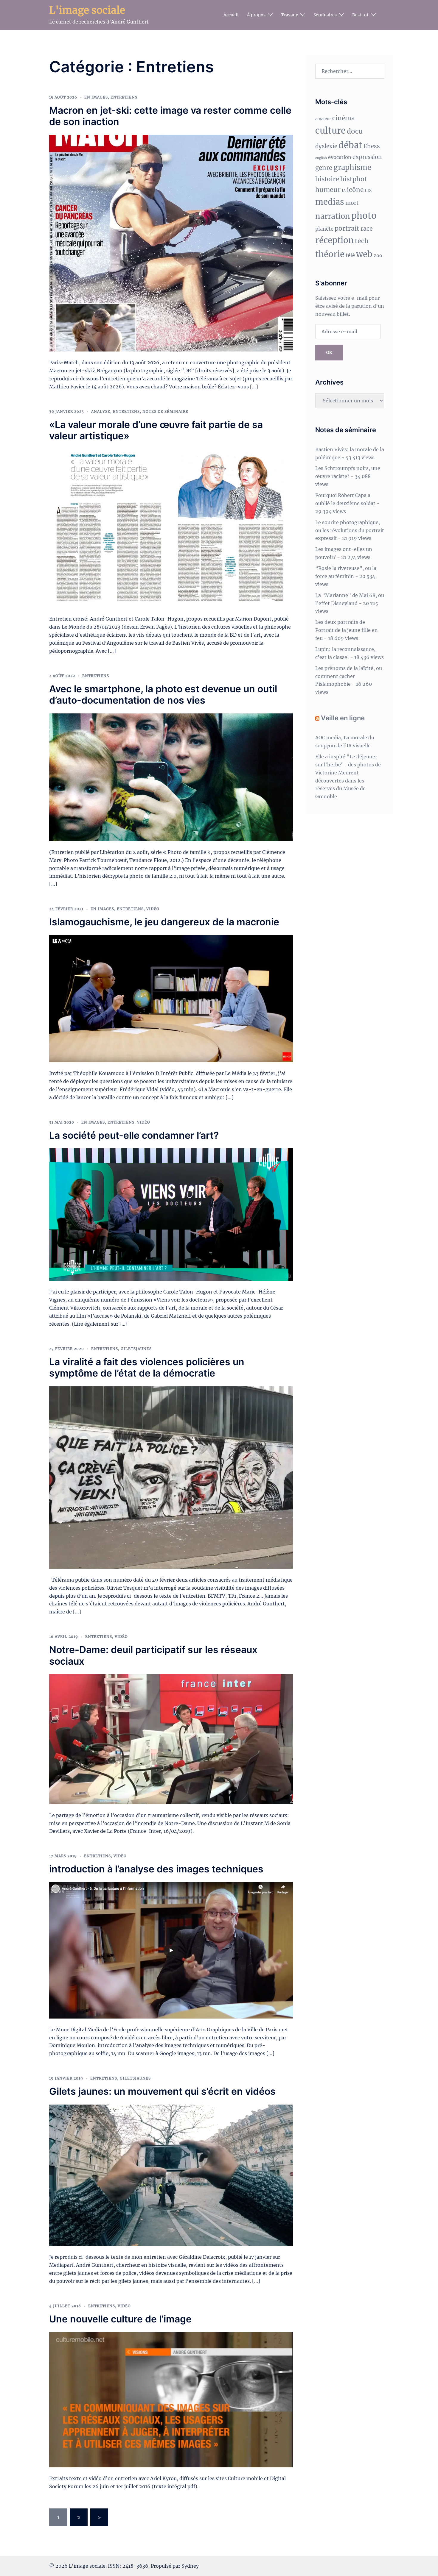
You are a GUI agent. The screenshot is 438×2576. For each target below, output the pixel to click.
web (364, 254)
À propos (256, 15)
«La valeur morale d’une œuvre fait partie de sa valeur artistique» (156, 430)
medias (330, 202)
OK (329, 352)
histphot (354, 179)
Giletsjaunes (136, 1349)
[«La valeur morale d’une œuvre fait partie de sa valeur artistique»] (171, 528)
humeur (328, 190)
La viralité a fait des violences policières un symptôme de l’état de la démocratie (147, 1367)
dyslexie (326, 146)
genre (324, 168)
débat (350, 145)
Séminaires (325, 15)
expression (367, 157)
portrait (347, 228)
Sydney (190, 2566)
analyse (101, 411)
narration (333, 216)
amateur (323, 119)
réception (334, 240)
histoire (327, 179)
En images (96, 97)
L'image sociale (87, 10)
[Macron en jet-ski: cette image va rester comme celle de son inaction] (171, 243)
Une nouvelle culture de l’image (120, 2319)
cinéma (344, 118)
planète (324, 229)
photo (364, 216)
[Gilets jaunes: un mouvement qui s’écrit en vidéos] (171, 2175)
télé (350, 256)
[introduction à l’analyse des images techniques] (171, 1950)
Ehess (372, 146)
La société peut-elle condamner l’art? (134, 1135)
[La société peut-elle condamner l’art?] (171, 1214)
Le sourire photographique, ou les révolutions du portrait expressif (350, 530)
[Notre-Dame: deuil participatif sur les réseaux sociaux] (171, 1739)
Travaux (289, 15)
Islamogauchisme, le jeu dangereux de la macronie (164, 922)
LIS (368, 190)
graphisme (352, 167)
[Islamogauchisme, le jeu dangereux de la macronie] (171, 998)
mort (352, 203)
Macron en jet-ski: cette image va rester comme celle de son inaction (170, 116)
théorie (330, 254)
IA (344, 191)
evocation (340, 157)
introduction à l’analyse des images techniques (156, 1869)
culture (330, 131)
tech (362, 241)
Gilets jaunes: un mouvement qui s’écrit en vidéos (162, 2091)
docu (355, 131)
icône (355, 190)
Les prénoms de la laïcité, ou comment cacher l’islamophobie (349, 676)
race (367, 229)
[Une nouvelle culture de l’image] (171, 2399)
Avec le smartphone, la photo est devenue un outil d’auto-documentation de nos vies (163, 695)
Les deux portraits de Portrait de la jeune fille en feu (347, 630)
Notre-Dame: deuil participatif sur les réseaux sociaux (153, 1655)
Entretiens (124, 97)
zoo (378, 255)
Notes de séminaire (165, 411)
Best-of (360, 15)
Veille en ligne (343, 718)
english (321, 158)
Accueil (231, 15)
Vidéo (153, 909)
